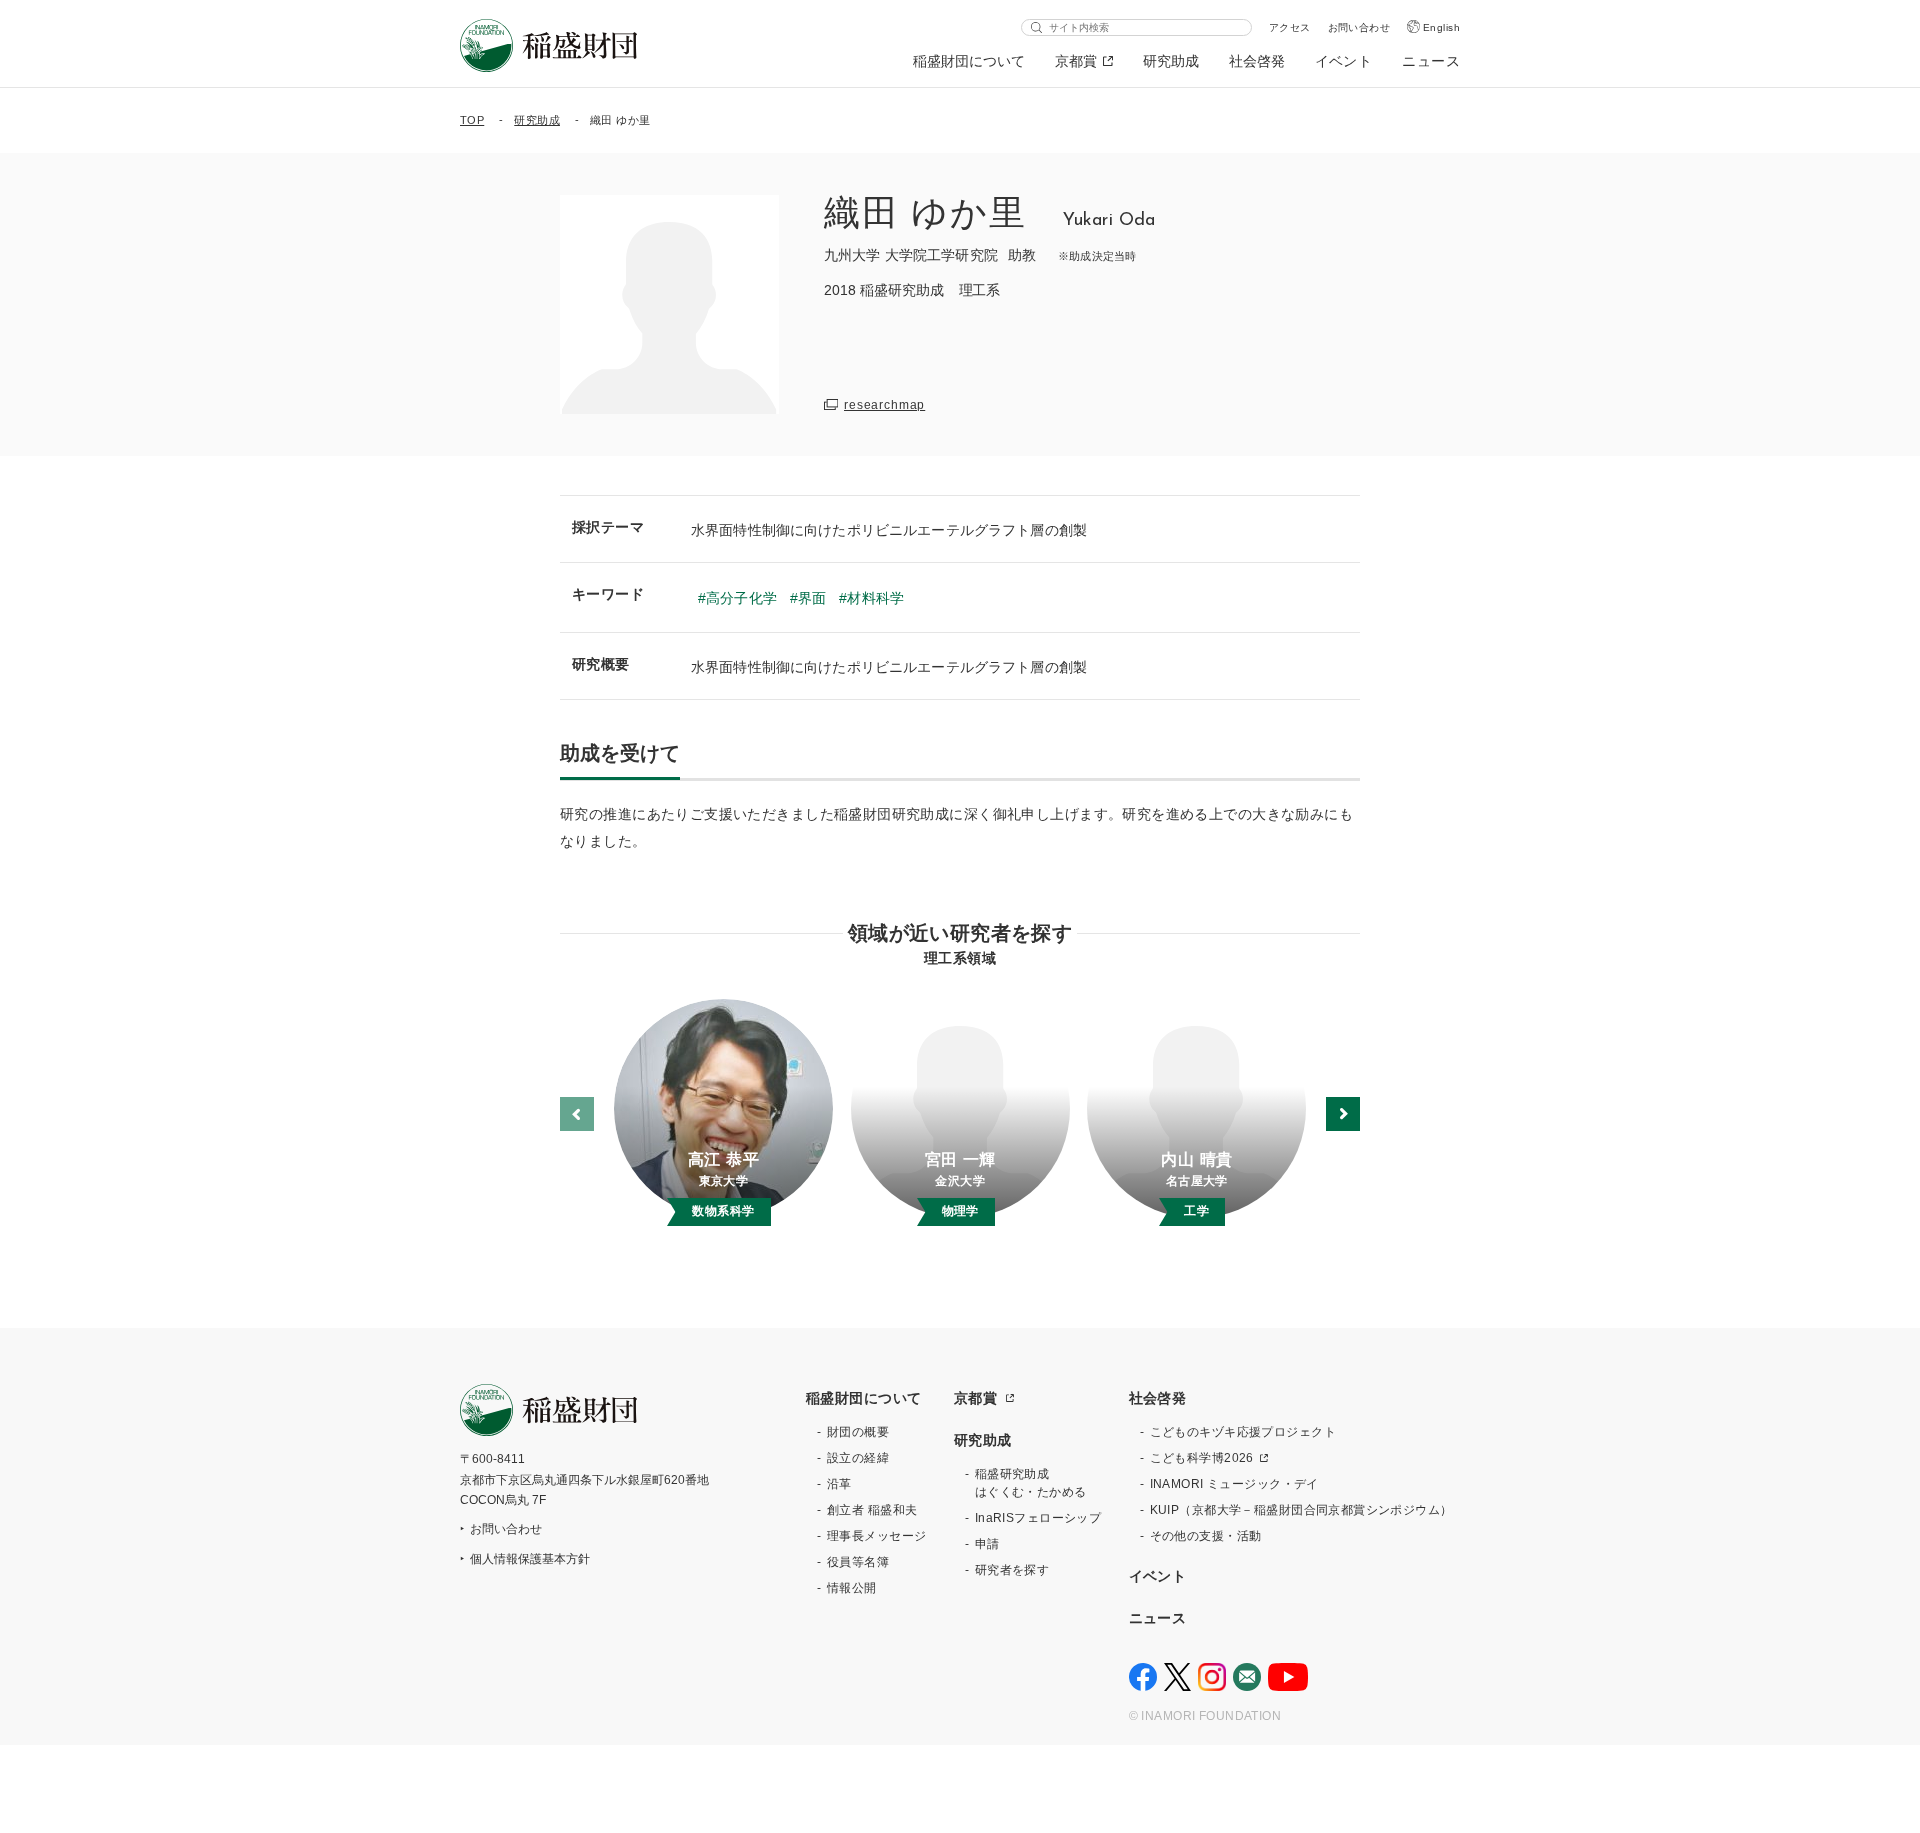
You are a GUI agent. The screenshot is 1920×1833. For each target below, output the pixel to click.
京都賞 (1076, 61)
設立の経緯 (858, 1458)
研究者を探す (1012, 1570)
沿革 (839, 1484)
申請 (987, 1544)
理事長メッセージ (876, 1536)
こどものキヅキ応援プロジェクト (1243, 1432)
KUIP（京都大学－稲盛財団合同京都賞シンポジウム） (1301, 1510)
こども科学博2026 (1202, 1458)
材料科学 (875, 598)
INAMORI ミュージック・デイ (1234, 1484)
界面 (812, 598)
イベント (1344, 61)
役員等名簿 (858, 1562)
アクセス (1290, 27)
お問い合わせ (1359, 27)
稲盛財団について (969, 61)
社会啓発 (1257, 61)
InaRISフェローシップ (1038, 1518)
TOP (472, 120)
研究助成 (1171, 61)
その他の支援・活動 (1206, 1536)
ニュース (1431, 61)
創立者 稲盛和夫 (872, 1510)
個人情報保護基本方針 (530, 1559)
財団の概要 (858, 1432)
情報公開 (852, 1588)
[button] (1343, 1114)
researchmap (884, 405)
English (1441, 27)
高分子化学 (741, 598)
